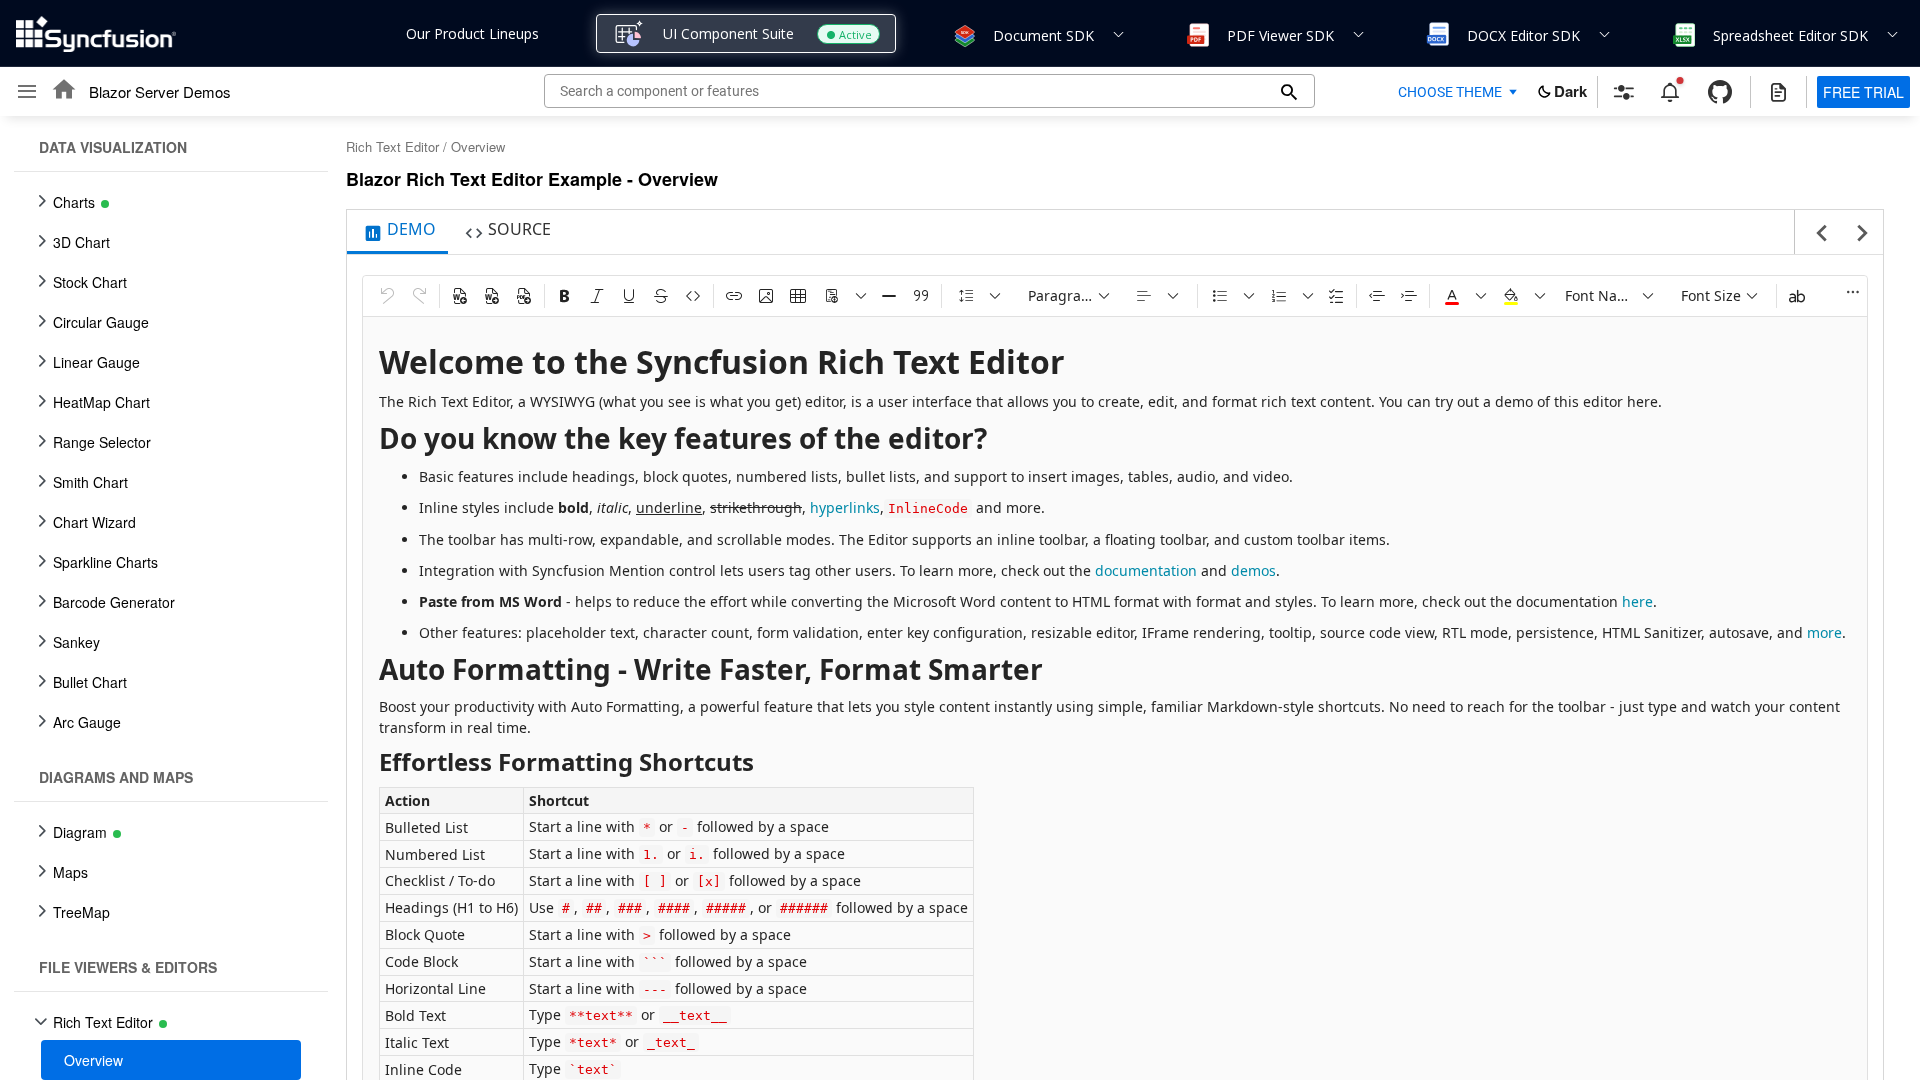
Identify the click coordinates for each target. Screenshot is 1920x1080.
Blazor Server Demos (160, 91)
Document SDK (1043, 35)
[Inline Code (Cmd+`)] (693, 296)
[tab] (397, 232)
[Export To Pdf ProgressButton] (524, 296)
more (1824, 632)
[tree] (165, 598)
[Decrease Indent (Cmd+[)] (1377, 296)
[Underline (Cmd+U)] (629, 296)
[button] (963, 34)
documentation (1146, 570)
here (1637, 601)
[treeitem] (171, 1060)
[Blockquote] (921, 296)
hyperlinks (845, 507)
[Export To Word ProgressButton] (492, 296)
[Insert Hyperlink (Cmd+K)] (734, 296)
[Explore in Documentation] (1778, 92)
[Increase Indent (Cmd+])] (1409, 296)
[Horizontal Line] (889, 296)
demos (1253, 570)
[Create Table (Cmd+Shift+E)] (798, 296)
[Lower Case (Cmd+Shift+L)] (1797, 296)
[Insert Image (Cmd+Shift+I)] (766, 296)
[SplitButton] (832, 296)
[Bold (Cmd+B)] (565, 296)
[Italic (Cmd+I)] (597, 296)
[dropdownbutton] (861, 296)
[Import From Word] (460, 296)
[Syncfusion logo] (96, 34)
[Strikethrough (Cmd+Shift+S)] (661, 296)
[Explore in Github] (1720, 92)
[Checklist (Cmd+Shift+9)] (1336, 296)
